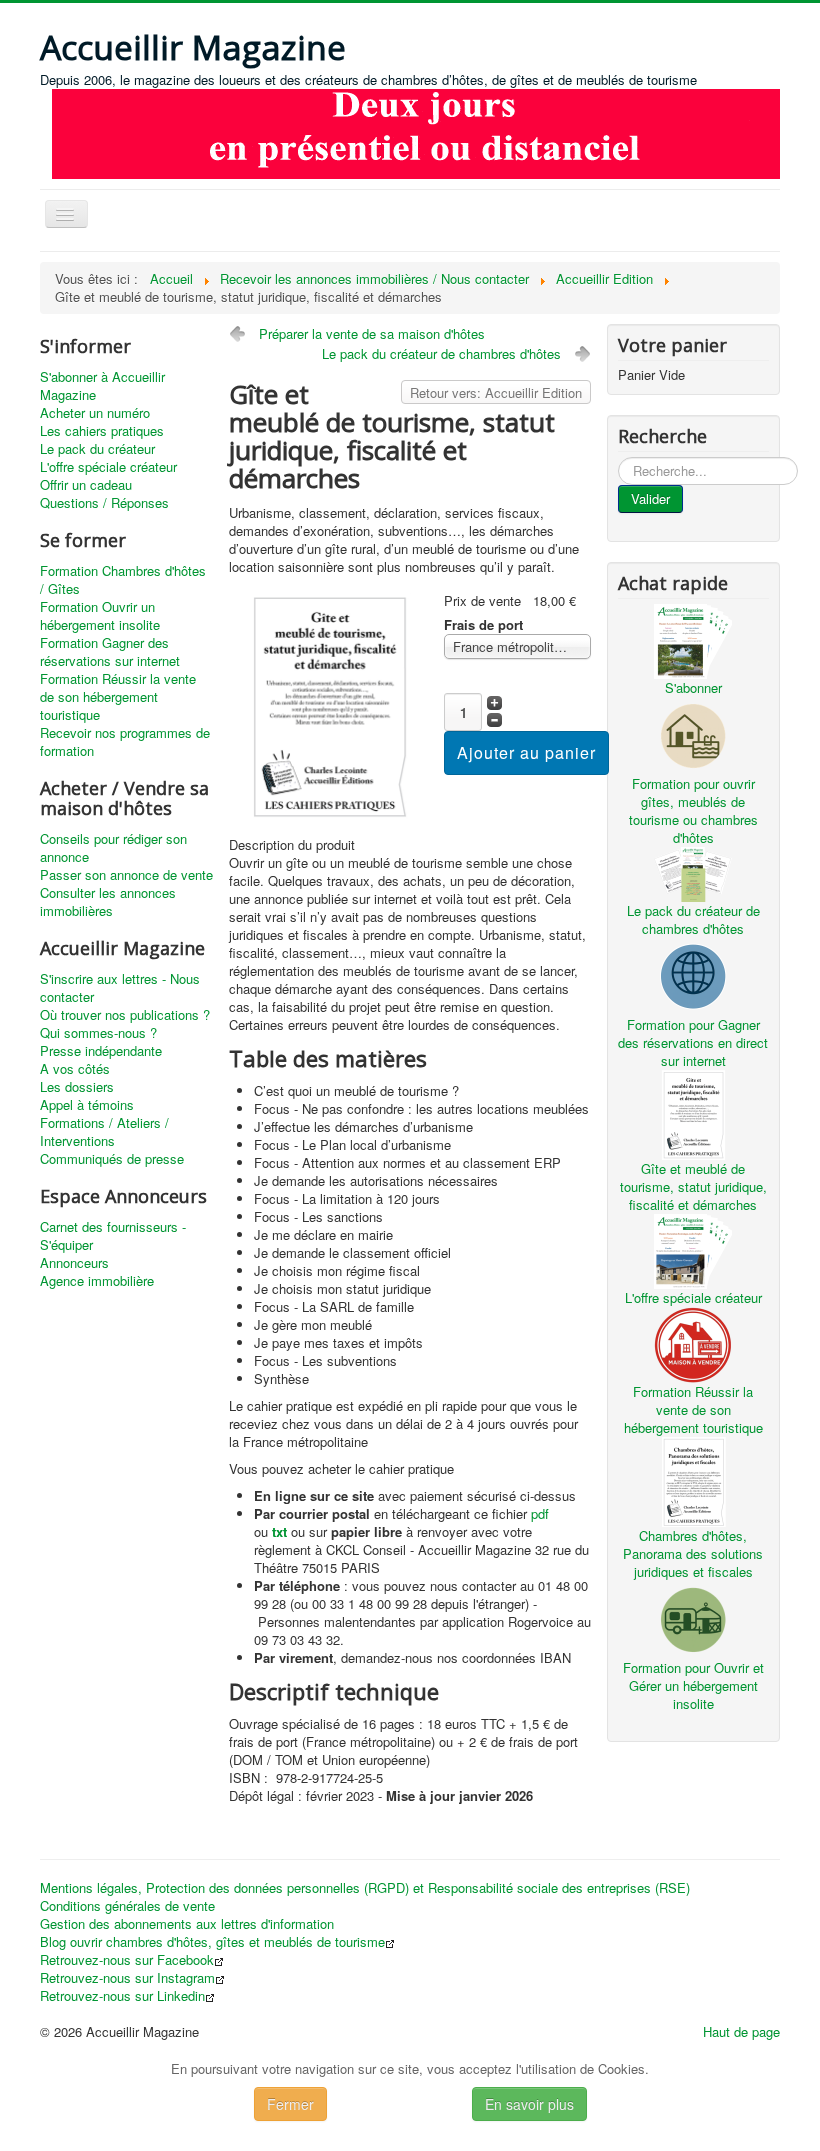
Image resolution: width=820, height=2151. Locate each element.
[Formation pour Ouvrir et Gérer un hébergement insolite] (693, 1617)
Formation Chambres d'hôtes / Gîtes (123, 580)
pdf (540, 1513)
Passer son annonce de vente (126, 875)
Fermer (290, 2104)
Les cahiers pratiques (102, 431)
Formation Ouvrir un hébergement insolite (100, 616)
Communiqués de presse (112, 1159)
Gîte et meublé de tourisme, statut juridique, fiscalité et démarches (693, 1186)
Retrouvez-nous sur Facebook (127, 1960)
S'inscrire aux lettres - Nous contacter (120, 988)
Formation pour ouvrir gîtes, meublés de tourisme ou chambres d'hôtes (693, 810)
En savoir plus (529, 2104)
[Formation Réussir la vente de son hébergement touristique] (693, 1342)
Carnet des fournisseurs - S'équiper (113, 1236)
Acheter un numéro (95, 413)
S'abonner (693, 687)
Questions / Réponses (104, 503)
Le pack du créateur (97, 449)
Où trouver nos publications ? (125, 1015)
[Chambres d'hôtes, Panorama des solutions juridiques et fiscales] (693, 1479)
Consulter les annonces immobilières (108, 902)
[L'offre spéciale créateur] (693, 1249)
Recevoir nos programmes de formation (125, 742)
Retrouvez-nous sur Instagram (127, 1978)
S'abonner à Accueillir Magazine (102, 386)
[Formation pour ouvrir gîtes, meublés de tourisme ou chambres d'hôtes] (693, 733)
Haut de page (741, 2031)
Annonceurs (74, 1263)
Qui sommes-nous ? (98, 1033)
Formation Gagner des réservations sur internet (110, 652)
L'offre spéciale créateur (108, 467)
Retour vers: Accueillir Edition (496, 392)
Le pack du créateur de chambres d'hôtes (441, 353)
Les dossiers (77, 1087)
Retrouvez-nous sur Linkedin (122, 1996)
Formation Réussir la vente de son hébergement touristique (118, 697)
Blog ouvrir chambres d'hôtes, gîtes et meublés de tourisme (212, 1942)
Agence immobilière (97, 1281)
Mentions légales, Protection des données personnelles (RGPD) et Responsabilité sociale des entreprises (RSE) (365, 1888)
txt (279, 1531)
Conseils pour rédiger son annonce (113, 848)
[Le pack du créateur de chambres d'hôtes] (693, 872)
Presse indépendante (101, 1051)
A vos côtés (75, 1069)
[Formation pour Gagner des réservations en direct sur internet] (693, 974)
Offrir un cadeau (86, 485)
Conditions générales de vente (127, 1906)
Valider (650, 498)
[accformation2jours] (416, 131)
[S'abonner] (693, 639)
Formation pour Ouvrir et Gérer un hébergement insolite (693, 1685)
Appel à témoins (87, 1105)
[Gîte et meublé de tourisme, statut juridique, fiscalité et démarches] (328, 704)
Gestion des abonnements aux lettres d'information (187, 1924)
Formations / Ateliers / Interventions (104, 1132)
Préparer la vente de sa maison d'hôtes (372, 333)
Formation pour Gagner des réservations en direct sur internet (693, 1042)
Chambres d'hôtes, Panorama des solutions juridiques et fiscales (693, 1553)
